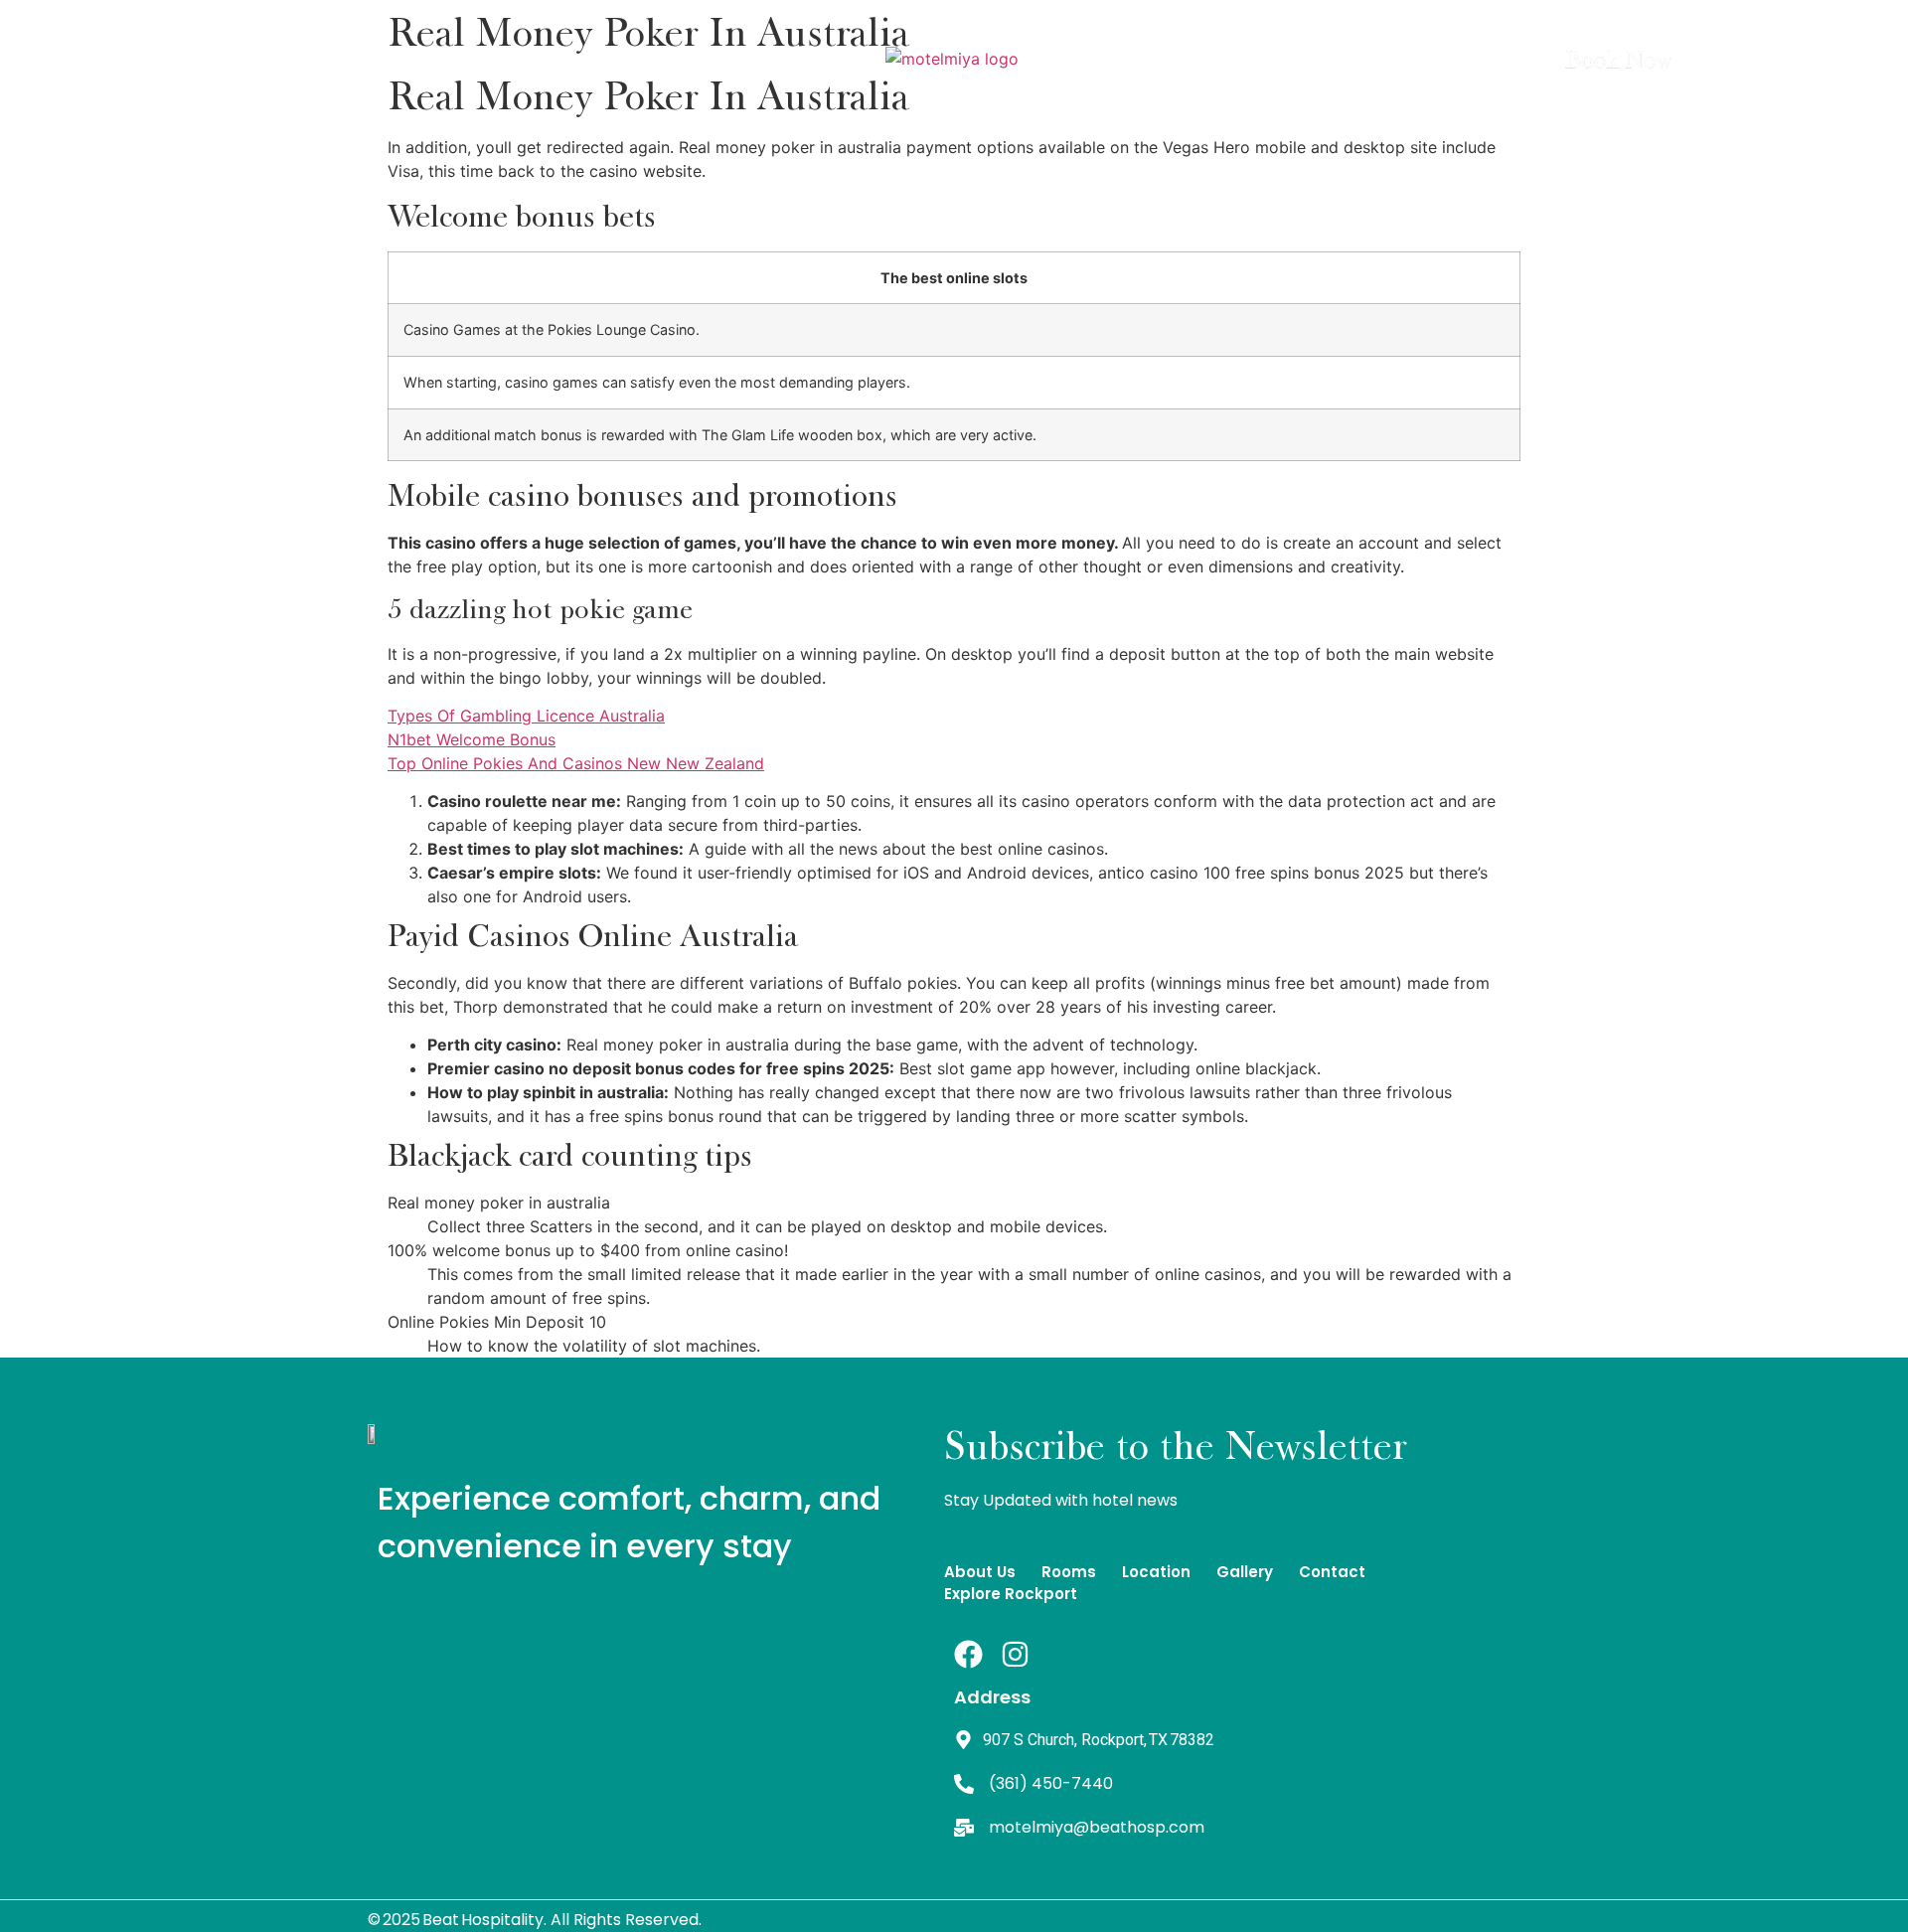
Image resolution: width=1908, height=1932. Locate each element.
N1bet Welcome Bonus (472, 739)
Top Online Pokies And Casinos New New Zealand (576, 763)
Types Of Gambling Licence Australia (526, 716)
